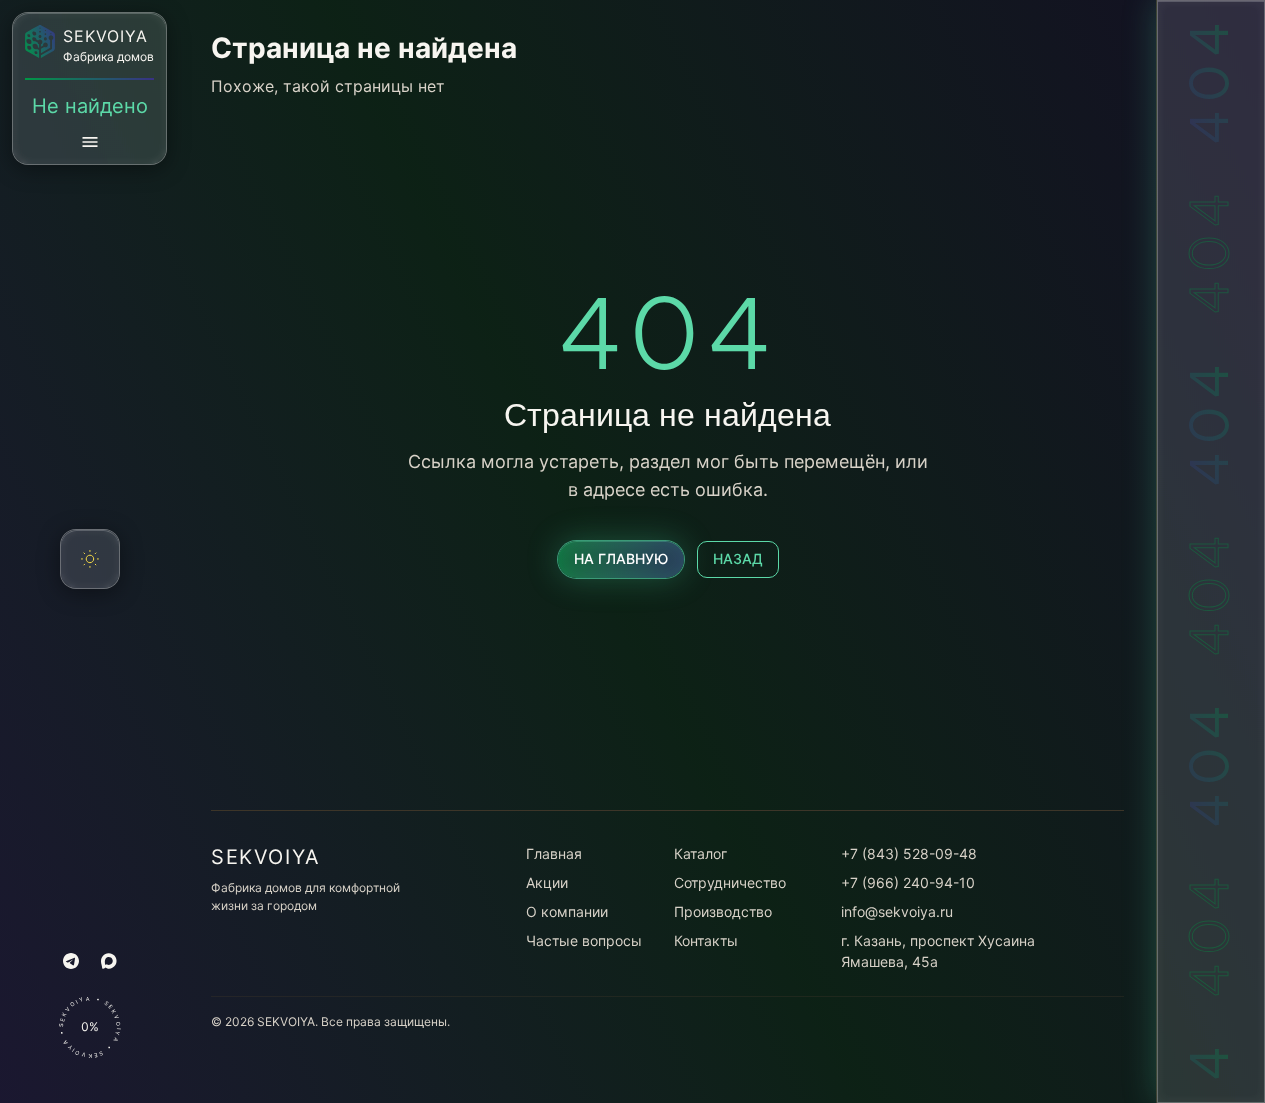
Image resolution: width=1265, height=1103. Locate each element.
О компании (567, 911)
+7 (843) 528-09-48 (909, 853)
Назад (738, 558)
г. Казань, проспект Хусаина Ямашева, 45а (938, 951)
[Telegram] (71, 961)
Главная (554, 853)
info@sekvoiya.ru (897, 911)
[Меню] (90, 142)
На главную (621, 558)
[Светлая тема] (90, 559)
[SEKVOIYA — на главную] (40, 41)
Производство (723, 911)
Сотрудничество (730, 882)
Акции (547, 882)
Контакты (706, 940)
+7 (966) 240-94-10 (908, 882)
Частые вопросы (584, 940)
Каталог (700, 853)
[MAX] (109, 961)
